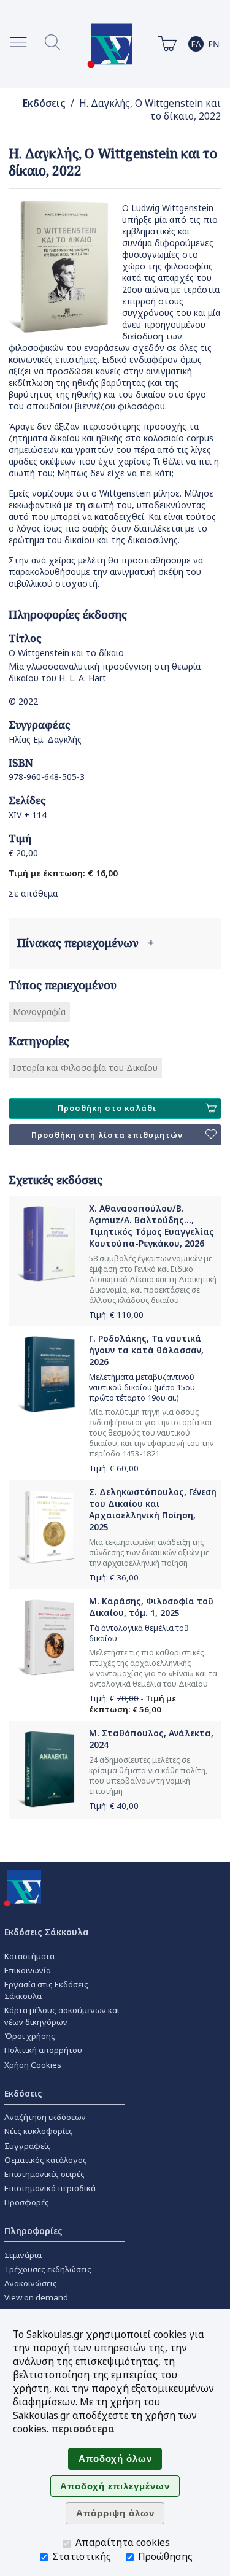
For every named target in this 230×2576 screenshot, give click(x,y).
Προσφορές (27, 2202)
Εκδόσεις (44, 103)
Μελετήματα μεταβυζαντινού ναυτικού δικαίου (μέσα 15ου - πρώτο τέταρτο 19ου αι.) (144, 1387)
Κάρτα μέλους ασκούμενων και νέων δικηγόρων (62, 2016)
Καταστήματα (29, 1956)
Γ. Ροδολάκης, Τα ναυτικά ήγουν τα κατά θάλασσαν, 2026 (146, 1350)
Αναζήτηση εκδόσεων (45, 2117)
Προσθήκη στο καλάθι (107, 1108)
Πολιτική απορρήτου (43, 2050)
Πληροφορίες (33, 2231)
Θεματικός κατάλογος (46, 2160)
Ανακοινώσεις (31, 2283)
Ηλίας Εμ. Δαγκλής (45, 739)
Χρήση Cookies (33, 2065)
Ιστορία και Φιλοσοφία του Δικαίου (85, 1068)
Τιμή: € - (132, 1704)
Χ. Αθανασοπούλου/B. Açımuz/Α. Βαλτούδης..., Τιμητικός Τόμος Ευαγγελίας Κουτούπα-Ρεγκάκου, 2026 (151, 1226)
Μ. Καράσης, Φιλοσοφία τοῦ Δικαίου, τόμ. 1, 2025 (151, 1607)
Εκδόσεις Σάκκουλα (47, 1932)
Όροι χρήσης (30, 2036)
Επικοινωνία (28, 1970)
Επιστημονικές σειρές (44, 2174)
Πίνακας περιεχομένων (86, 943)
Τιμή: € (116, 1315)
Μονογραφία (39, 1012)
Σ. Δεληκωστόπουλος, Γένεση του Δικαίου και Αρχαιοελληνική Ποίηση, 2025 (153, 1509)
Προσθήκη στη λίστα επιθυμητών (107, 1135)
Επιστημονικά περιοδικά (50, 2188)
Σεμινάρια (23, 2255)
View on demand (36, 2297)
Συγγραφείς (28, 2146)
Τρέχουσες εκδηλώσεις (48, 2269)
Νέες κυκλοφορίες (39, 2131)
